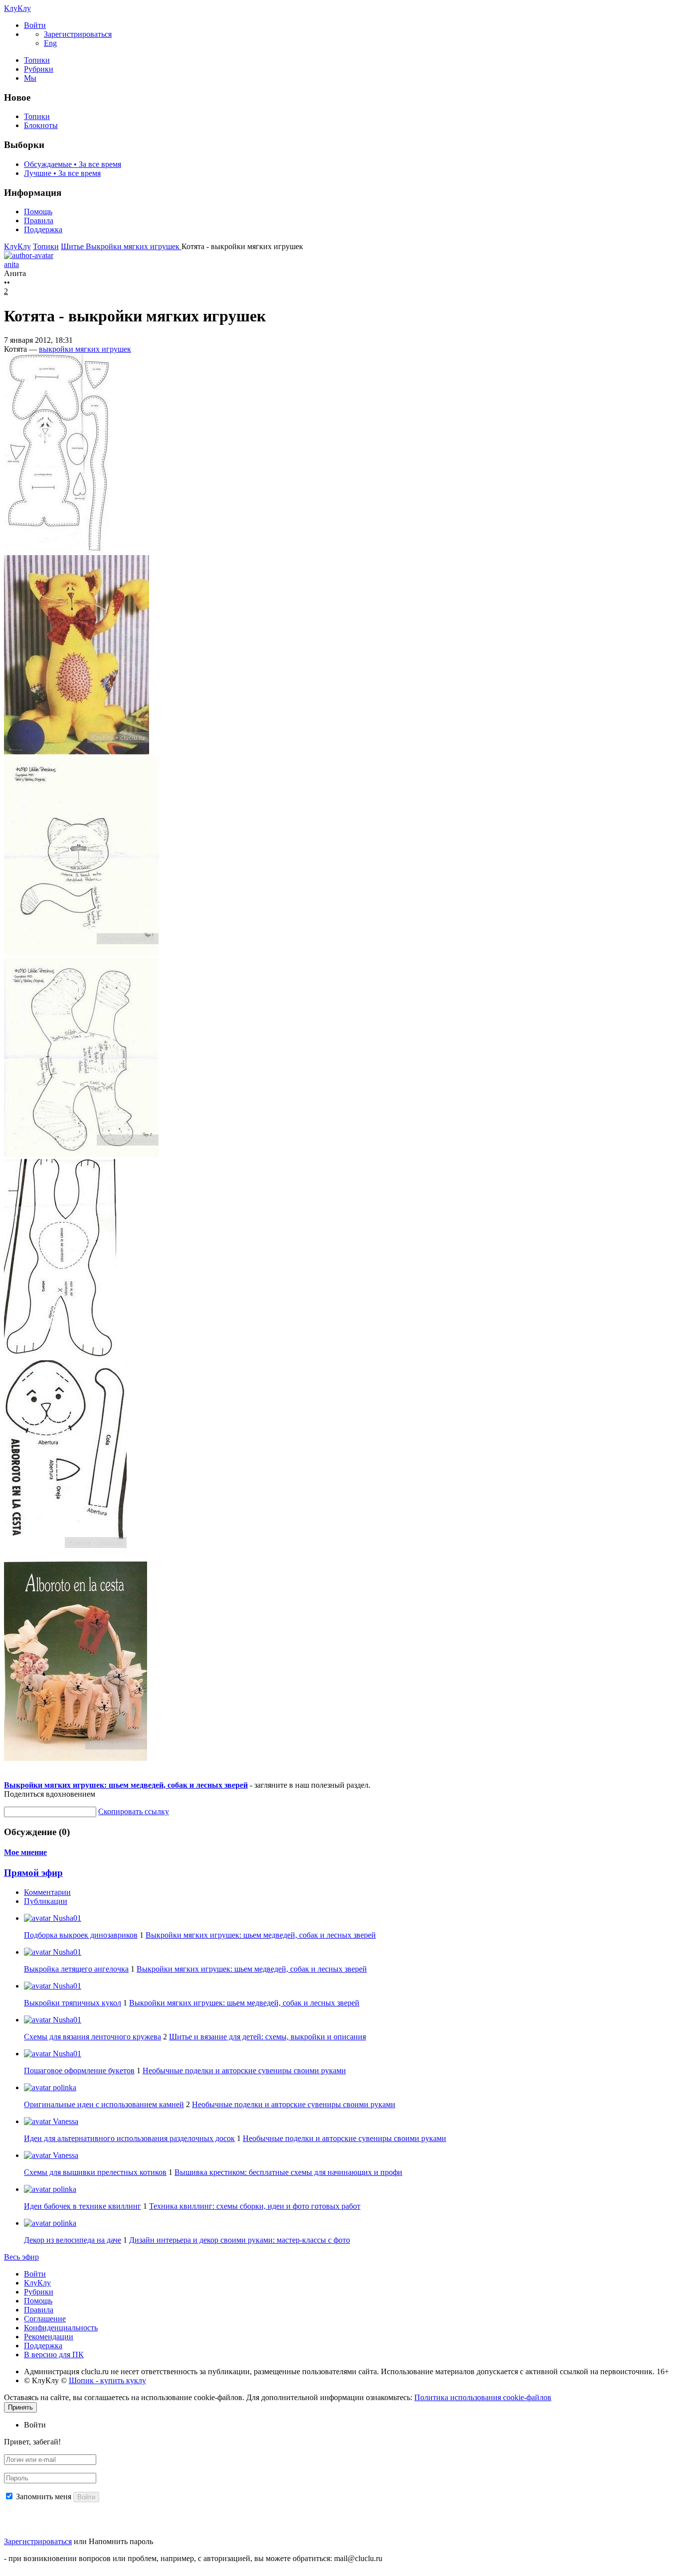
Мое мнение (25, 1852)
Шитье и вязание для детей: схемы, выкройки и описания (267, 2037)
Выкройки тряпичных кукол (73, 2003)
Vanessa (65, 2121)
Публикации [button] (46, 1901)
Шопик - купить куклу (107, 2380)
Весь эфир (21, 2257)
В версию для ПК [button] (54, 2355)
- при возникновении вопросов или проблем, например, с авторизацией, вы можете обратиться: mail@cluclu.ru (193, 2558)
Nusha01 (66, 1918)
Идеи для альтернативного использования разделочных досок (129, 2138)
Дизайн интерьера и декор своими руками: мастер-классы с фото (240, 2240)
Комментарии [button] (47, 1892)
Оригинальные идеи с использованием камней (104, 2104)
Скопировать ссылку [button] (134, 1811)
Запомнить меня (44, 2497)
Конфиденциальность (61, 2328)
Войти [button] (35, 2425)
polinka (64, 2087)
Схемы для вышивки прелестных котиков (95, 2172)
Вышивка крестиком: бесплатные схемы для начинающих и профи (288, 2172)
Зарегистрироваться (38, 2541)
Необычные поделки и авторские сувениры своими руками (244, 2071)
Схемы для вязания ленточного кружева (92, 2037)
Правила (39, 220)
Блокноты (41, 125)
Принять (20, 2407)
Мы (30, 78)
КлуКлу (17, 8)
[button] (35, 25)
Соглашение (45, 2319)
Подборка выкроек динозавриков (81, 1935)
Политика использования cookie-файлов (483, 2397)
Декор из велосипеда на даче (73, 2240)
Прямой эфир (33, 1873)
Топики (37, 60)
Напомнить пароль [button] (121, 2541)
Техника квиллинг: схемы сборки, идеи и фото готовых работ (255, 2206)
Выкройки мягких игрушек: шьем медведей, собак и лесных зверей (126, 1785)
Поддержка (43, 229)
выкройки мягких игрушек (85, 349)
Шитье (73, 246)
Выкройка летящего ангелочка (76, 1969)
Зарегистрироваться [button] (78, 34)
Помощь (38, 212)
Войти (35, 2274)
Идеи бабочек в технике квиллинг (83, 2206)
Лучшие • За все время (62, 173)
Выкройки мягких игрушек (134, 246)
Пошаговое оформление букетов (79, 2071)
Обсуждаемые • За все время (73, 164)
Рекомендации (49, 2337)
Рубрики (39, 69)
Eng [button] (50, 43)
